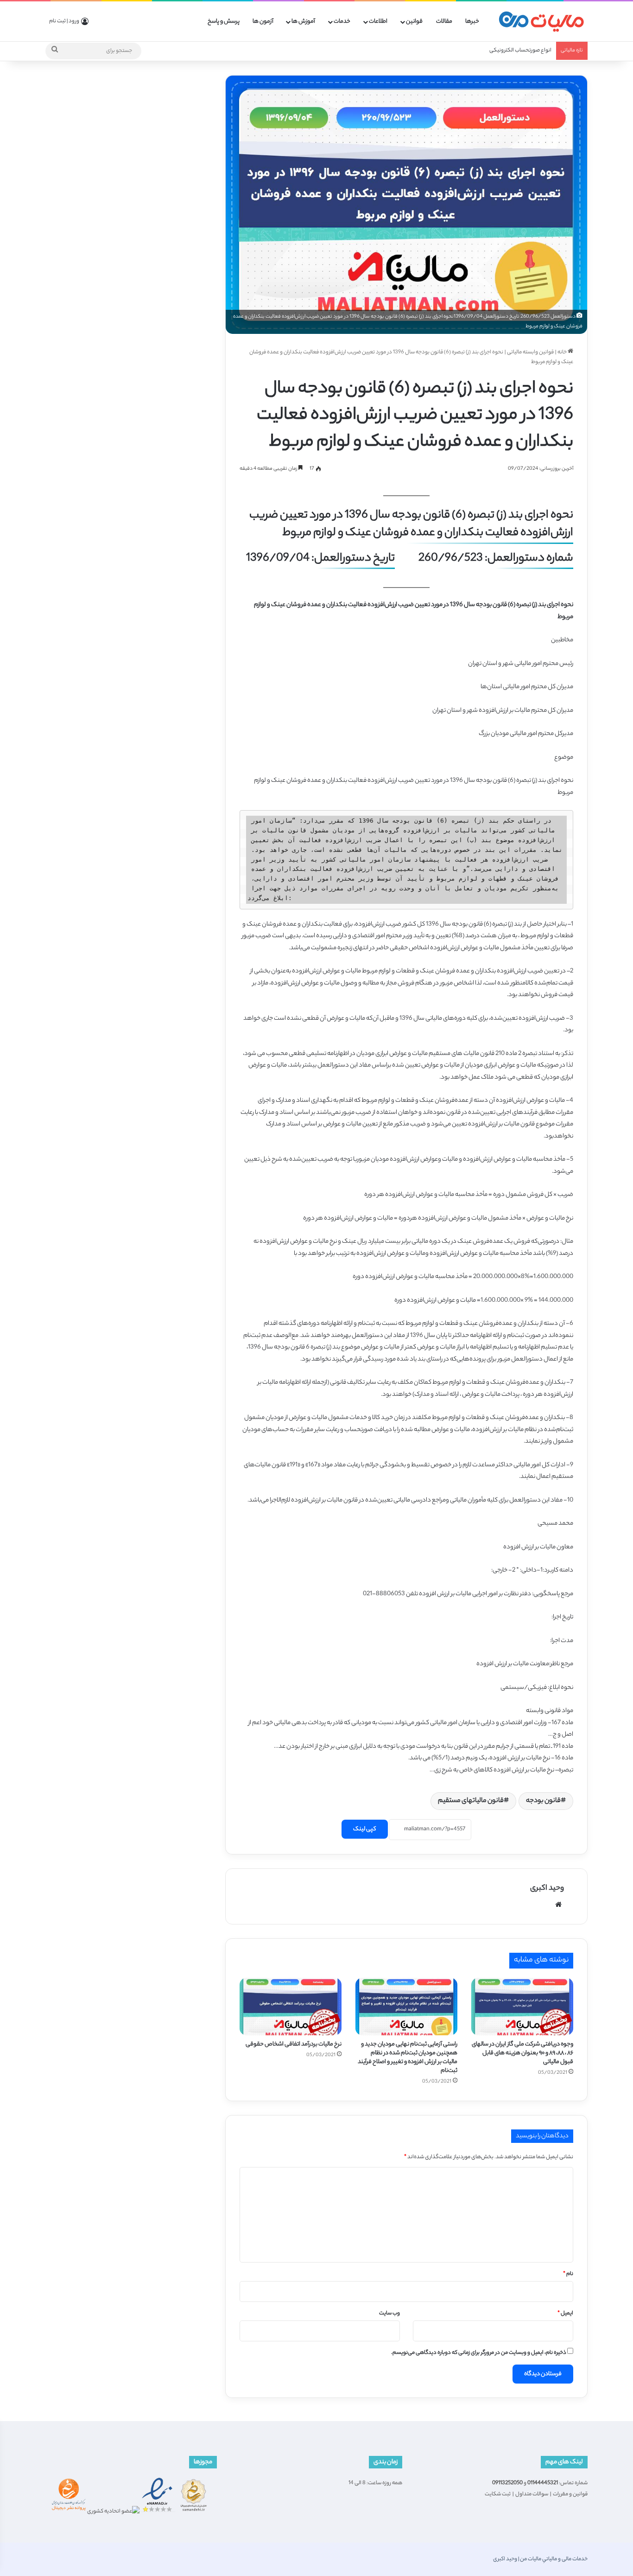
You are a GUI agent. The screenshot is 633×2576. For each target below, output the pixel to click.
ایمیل (565, 2314)
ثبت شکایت (498, 2494)
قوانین (414, 22)
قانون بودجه (543, 1801)
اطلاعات (378, 22)
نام (568, 2274)
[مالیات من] (541, 22)
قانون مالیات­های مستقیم (471, 1801)
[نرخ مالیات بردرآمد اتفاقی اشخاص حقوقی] (291, 2007)
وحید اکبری (547, 1889)
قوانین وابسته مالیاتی (530, 352)
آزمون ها (263, 22)
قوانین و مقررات (570, 2494)
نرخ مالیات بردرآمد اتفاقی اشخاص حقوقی (294, 2044)
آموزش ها (303, 22)
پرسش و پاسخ (224, 22)
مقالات (444, 22)
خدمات (342, 22)
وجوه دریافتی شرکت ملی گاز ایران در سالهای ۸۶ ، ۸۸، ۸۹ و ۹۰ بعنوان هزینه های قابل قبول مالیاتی (522, 2053)
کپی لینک (365, 1829)
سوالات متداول (532, 2494)
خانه (563, 352)
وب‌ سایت (389, 2314)
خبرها (472, 22)
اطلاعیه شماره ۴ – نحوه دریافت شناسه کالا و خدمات (496, 51)
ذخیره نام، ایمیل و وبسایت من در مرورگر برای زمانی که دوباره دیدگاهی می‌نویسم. (479, 2353)
